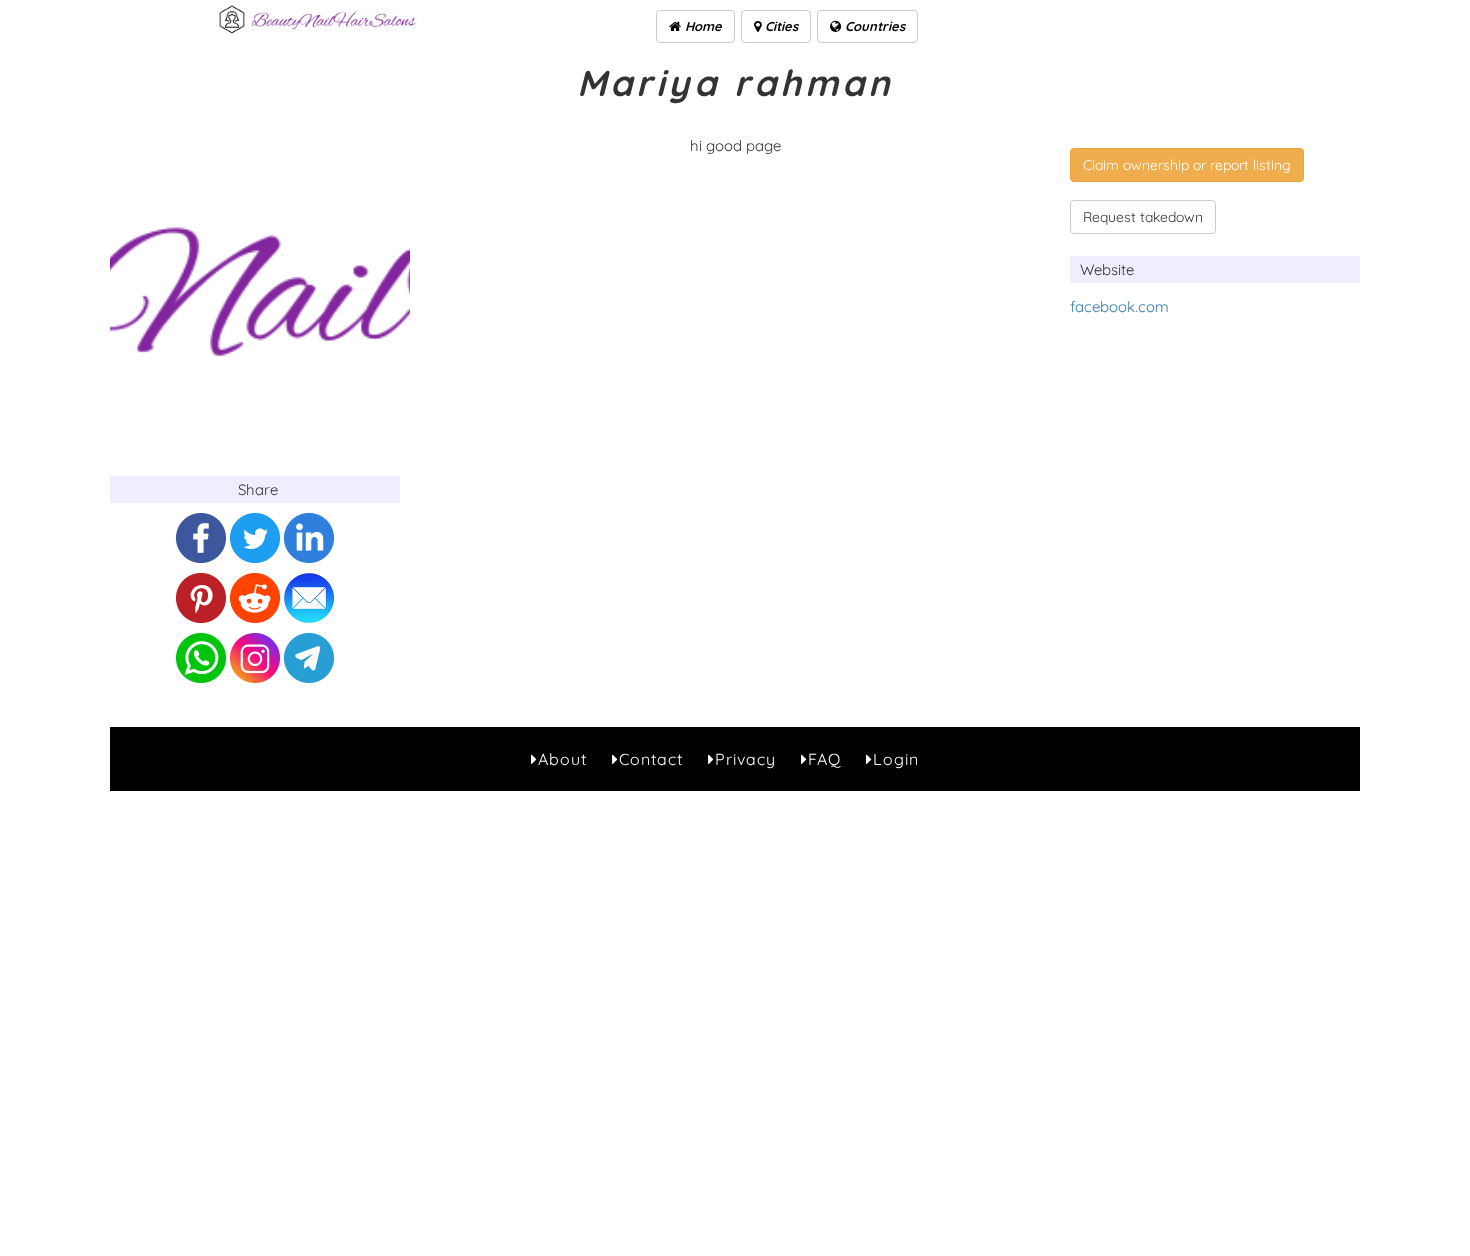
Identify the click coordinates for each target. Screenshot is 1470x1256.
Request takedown (1143, 217)
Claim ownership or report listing (1187, 165)
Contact (651, 759)
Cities (779, 26)
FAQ (824, 759)
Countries (873, 26)
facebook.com (1119, 306)
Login (896, 759)
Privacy (745, 759)
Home (701, 26)
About (562, 759)
